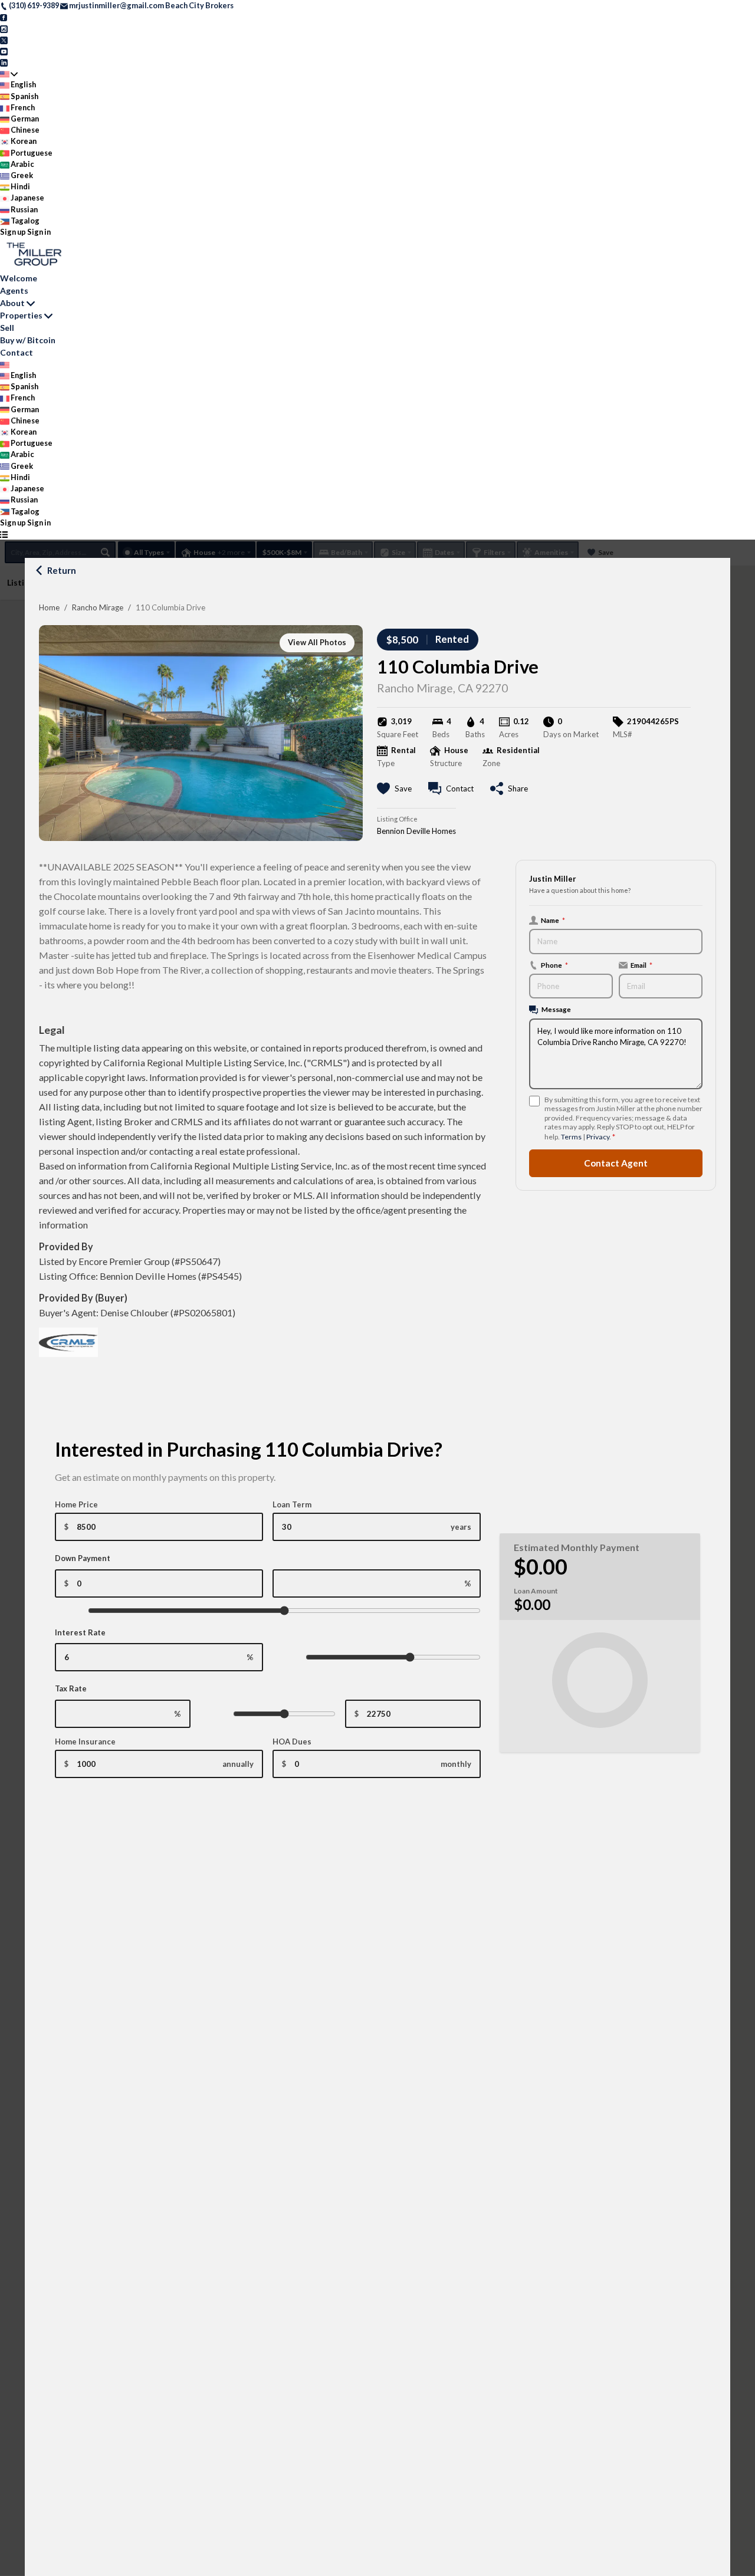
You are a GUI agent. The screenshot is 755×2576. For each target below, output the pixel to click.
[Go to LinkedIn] (4, 62)
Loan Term (292, 1504)
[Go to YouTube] (4, 51)
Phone (554, 965)
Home (49, 607)
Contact (17, 352)
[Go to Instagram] (4, 28)
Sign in (39, 232)
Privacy (598, 1137)
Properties (21, 315)
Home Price (76, 1504)
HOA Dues (292, 1742)
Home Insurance (85, 1742)
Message (556, 1009)
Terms (571, 1137)
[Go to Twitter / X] (4, 40)
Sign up (13, 232)
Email (641, 965)
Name (553, 920)
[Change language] (9, 73)
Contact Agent (616, 1163)
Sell (7, 328)
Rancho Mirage (98, 607)
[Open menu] (4, 534)
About (12, 303)
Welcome (19, 278)
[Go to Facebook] (4, 17)
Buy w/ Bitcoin (28, 340)
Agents (14, 290)
